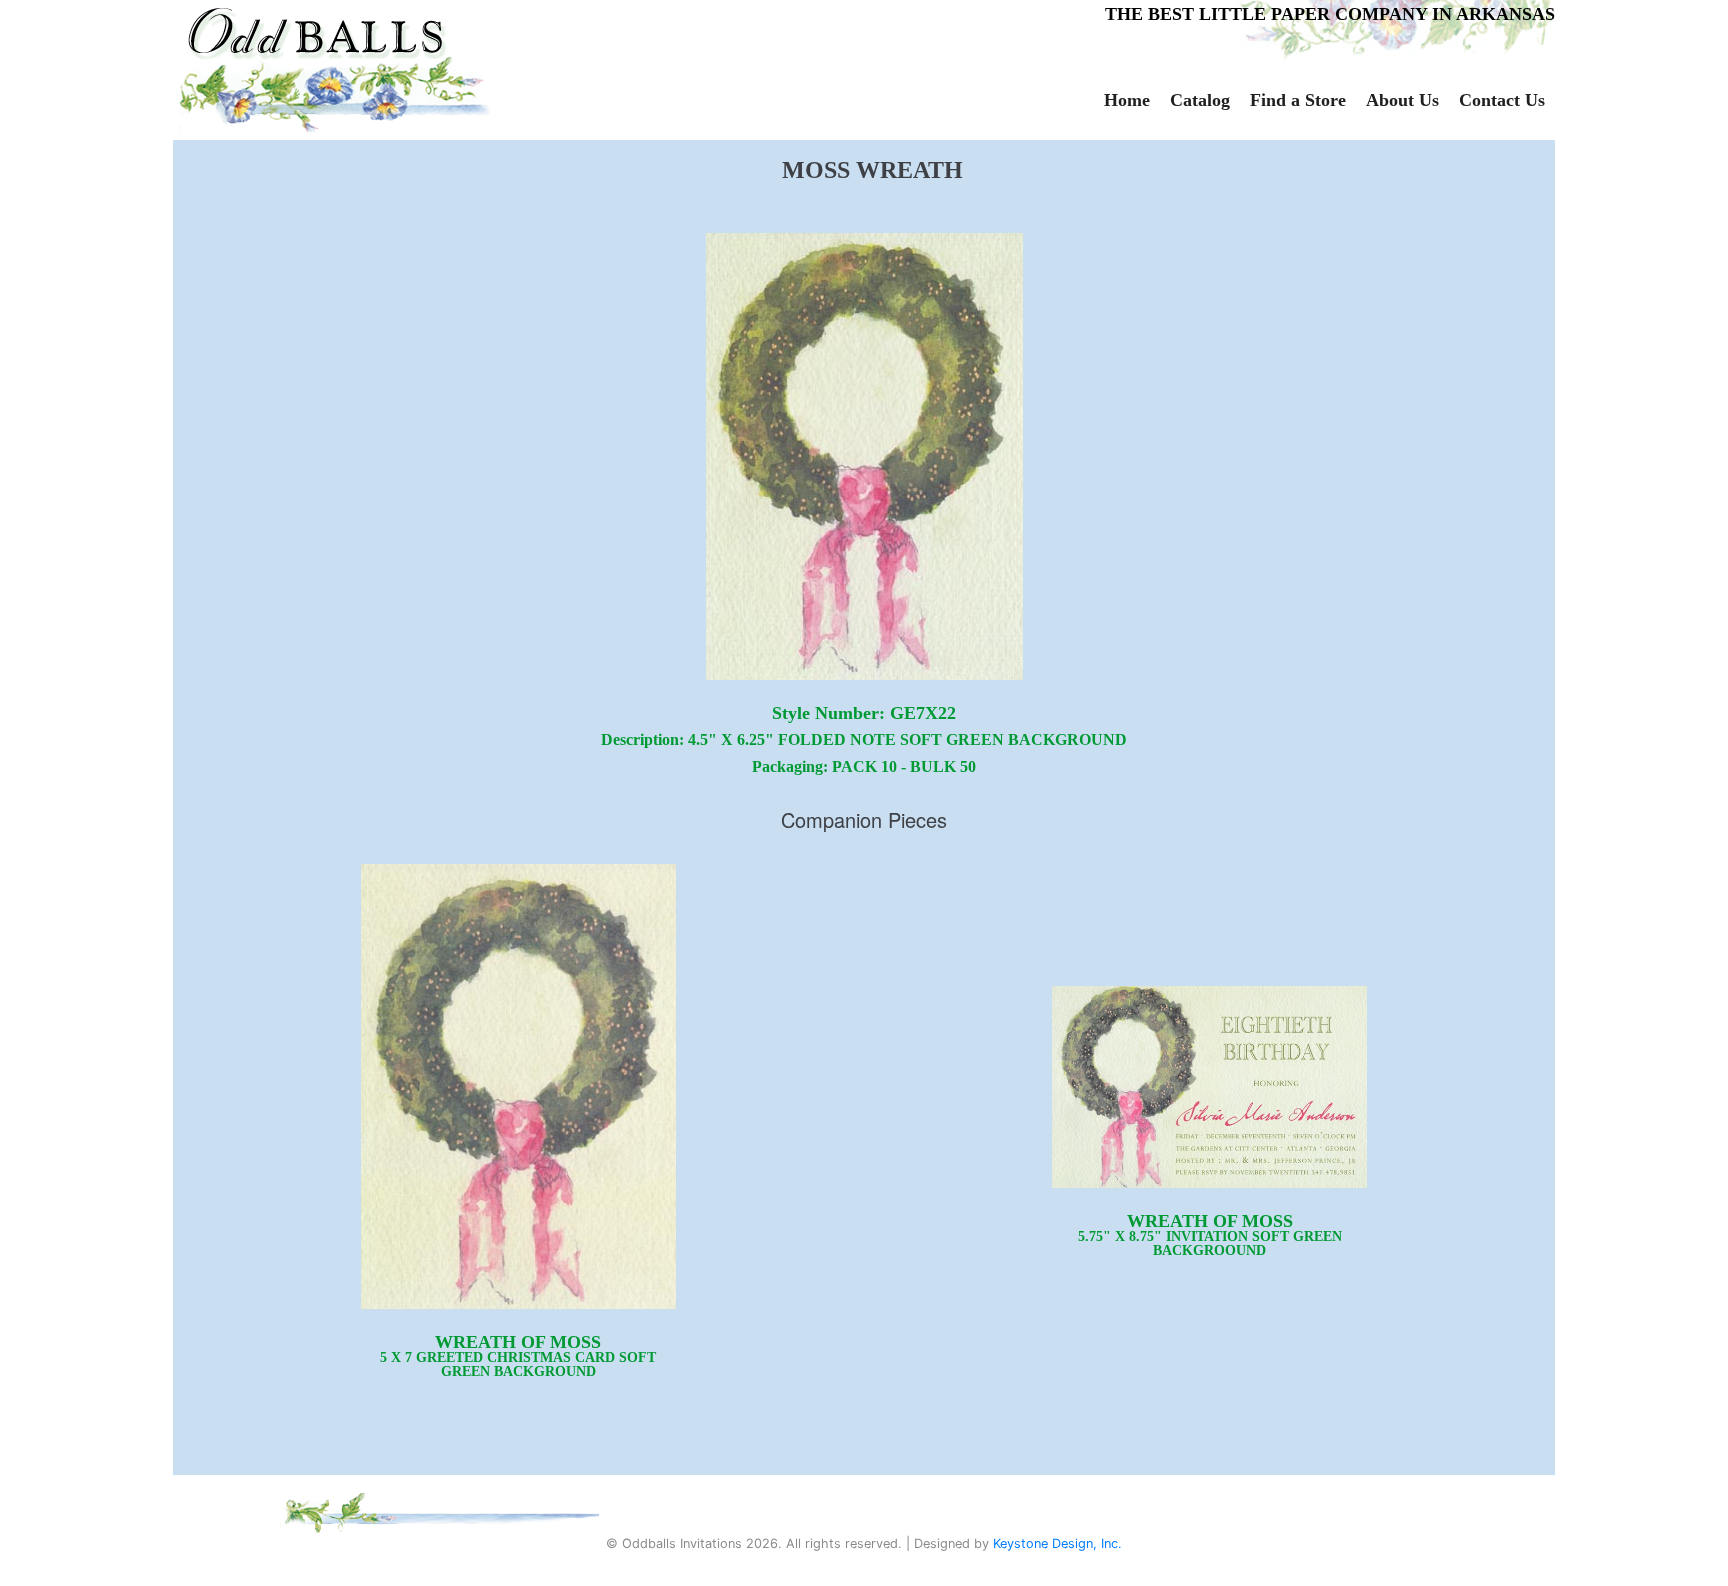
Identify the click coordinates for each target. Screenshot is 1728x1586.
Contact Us (1502, 100)
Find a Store (1298, 100)
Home (1127, 100)
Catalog (1200, 100)
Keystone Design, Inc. (1057, 1543)
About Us (1402, 100)
